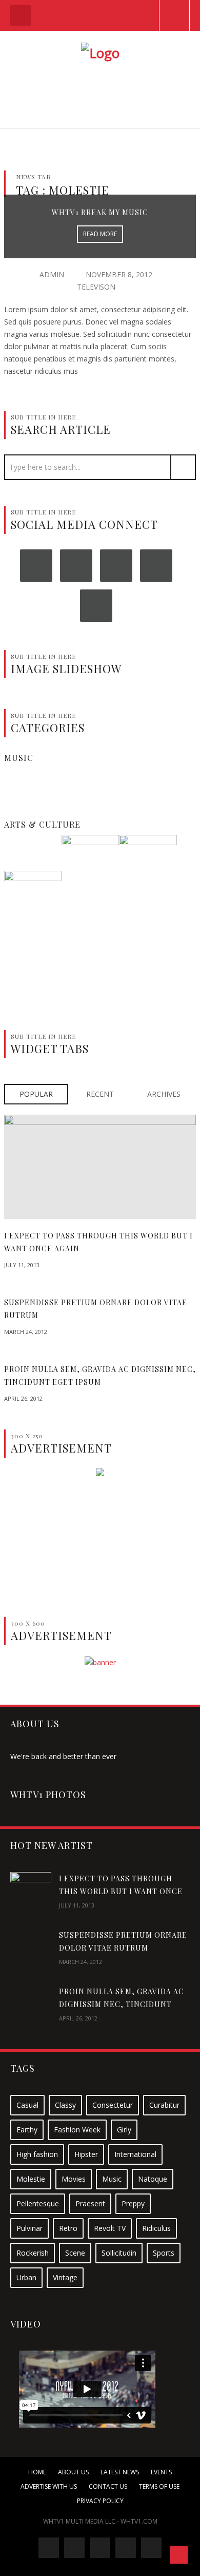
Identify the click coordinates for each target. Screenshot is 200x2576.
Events (161, 2472)
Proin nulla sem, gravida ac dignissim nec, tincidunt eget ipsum (122, 2004)
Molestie (31, 2179)
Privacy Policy (100, 2501)
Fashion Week (77, 2130)
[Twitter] (76, 566)
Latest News (120, 2472)
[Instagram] (116, 566)
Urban (26, 2277)
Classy (65, 2105)
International (135, 2154)
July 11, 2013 (22, 1265)
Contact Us (108, 2486)
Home (37, 2472)
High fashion (37, 2154)
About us (73, 2472)
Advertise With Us (49, 2486)
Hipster (86, 2154)
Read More (100, 234)
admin (52, 274)
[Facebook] (36, 566)
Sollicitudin (119, 2253)
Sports (164, 2253)
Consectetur (113, 2105)
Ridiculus (156, 2228)
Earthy (27, 2130)
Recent (100, 1094)
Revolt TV (110, 2228)
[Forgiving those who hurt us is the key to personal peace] (90, 863)
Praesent (90, 2203)
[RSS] (96, 606)
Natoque (153, 2179)
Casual (27, 2105)
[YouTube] (156, 566)
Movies (74, 2179)
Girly (124, 2130)
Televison (96, 287)
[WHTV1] (100, 51)
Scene (75, 2253)
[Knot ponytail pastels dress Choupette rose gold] (148, 863)
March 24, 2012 (26, 1332)
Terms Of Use (159, 2486)
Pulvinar (29, 2228)
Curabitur (164, 2105)
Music (112, 2179)
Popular (36, 1094)
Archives (164, 1094)
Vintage (65, 2277)
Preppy (133, 2203)
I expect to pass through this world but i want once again (121, 1891)
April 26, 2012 (23, 1398)
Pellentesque (38, 2203)
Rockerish (33, 2253)
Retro (68, 2228)
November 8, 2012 (119, 274)
